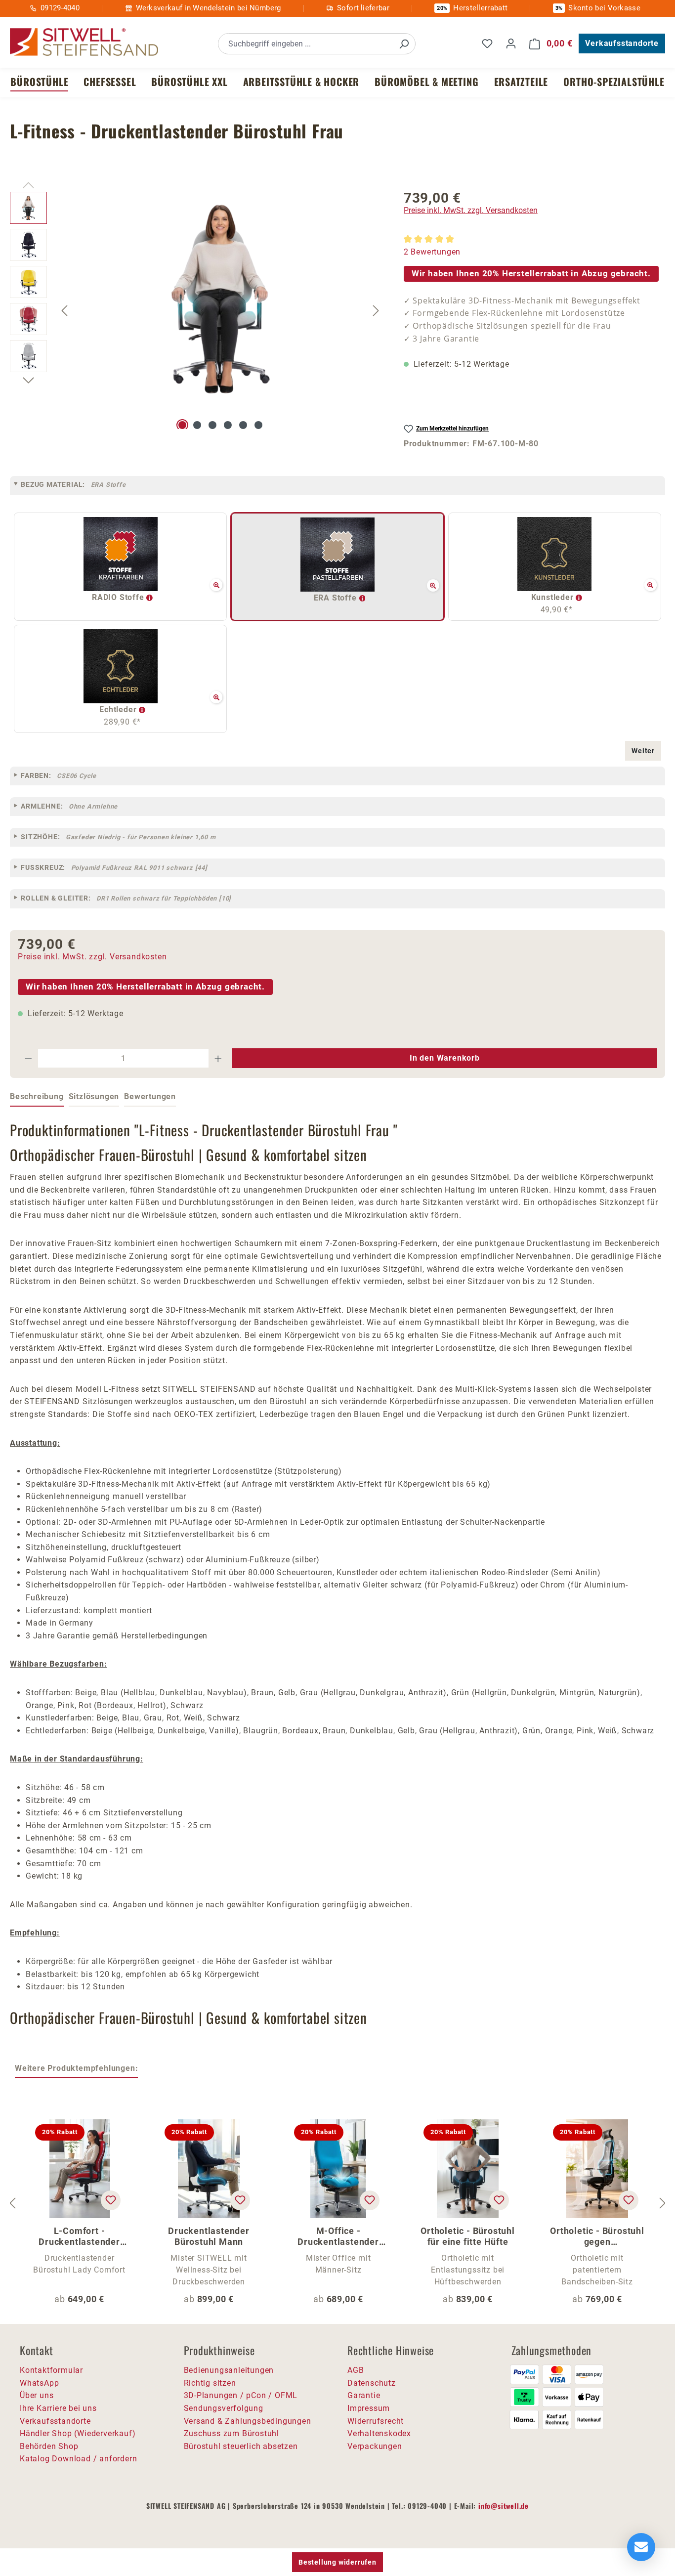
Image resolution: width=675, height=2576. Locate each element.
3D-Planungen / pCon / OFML (241, 2395)
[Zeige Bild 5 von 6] (243, 425)
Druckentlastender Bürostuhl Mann (209, 2236)
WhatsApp (39, 2383)
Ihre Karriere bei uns (58, 2408)
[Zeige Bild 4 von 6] (228, 425)
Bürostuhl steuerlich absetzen (241, 2446)
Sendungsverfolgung (224, 2408)
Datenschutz (372, 2383)
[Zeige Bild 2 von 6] (197, 425)
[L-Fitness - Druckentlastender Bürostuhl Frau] (220, 298)
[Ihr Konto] (511, 43)
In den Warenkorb (445, 1058)
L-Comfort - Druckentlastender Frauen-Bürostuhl (79, 2236)
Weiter (643, 751)
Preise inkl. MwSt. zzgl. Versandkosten (471, 210)
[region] (197, 310)
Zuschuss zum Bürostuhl (232, 2433)
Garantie (364, 2395)
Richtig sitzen (210, 2383)
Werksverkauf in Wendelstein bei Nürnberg (209, 8)
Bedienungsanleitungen (229, 2370)
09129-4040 (60, 8)
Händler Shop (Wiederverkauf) (78, 2433)
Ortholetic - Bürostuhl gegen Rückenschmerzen (597, 2236)
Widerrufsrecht (376, 2421)
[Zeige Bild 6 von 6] (258, 425)
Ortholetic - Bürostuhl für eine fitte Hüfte (468, 2236)
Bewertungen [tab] (150, 1096)
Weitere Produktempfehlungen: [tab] (76, 2068)
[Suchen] (404, 44)
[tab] (37, 1097)
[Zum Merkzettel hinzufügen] (111, 2200)
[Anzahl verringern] (28, 1058)
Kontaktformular (51, 2370)
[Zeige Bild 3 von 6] (212, 425)
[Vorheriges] (64, 310)
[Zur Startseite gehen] (84, 42)
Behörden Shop (49, 2446)
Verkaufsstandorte (622, 43)
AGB (356, 2370)
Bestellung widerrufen (337, 2562)
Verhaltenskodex (379, 2433)
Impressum (369, 2408)
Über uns (37, 2395)
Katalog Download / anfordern (78, 2459)
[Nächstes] (376, 310)
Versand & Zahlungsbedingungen (248, 2421)
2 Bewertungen (432, 252)
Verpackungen (375, 2446)
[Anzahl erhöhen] (218, 1058)
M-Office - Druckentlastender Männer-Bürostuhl (338, 2236)
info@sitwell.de (504, 2506)
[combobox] (306, 44)
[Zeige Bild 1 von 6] (182, 425)
